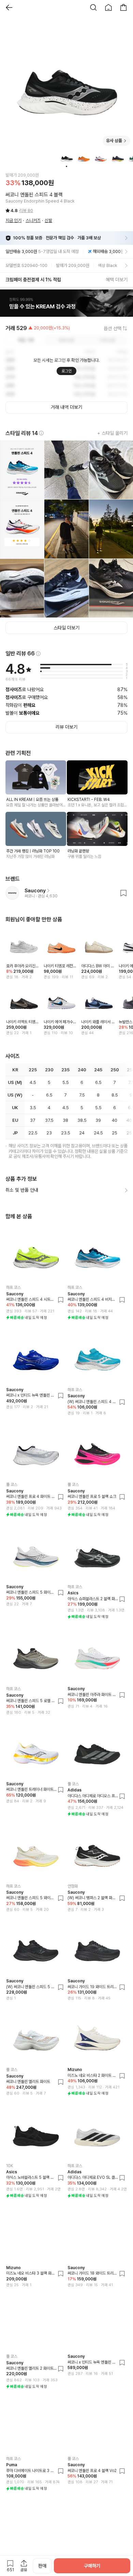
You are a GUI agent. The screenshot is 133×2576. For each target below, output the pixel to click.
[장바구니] (123, 8)
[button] (66, 303)
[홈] (108, 8)
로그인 (66, 371)
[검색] (93, 8)
